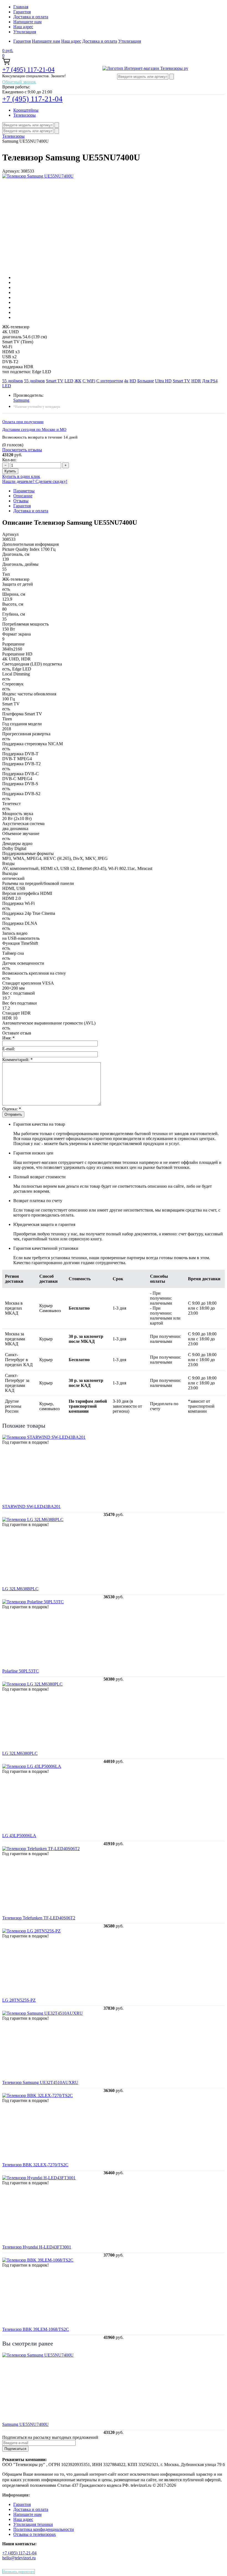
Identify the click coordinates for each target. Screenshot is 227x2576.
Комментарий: (17, 1060)
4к (126, 381)
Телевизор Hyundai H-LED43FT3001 (37, 2247)
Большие (146, 381)
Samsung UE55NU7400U (25, 2424)
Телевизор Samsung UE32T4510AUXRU (40, 2082)
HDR (196, 381)
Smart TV (55, 381)
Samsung (21, 400)
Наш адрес (23, 27)
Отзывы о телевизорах (35, 2534)
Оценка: (12, 1109)
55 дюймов (13, 381)
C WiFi (89, 381)
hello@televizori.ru (19, 2558)
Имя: (8, 1038)
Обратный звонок (19, 82)
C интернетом (110, 381)
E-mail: (9, 1049)
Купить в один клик (21, 476)
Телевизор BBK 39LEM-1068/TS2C (36, 2329)
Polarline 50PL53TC (20, 1671)
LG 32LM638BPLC (20, 1589)
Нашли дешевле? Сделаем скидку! (35, 481)
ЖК (78, 381)
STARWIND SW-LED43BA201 (31, 1506)
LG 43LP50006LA (19, 1836)
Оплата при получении (23, 422)
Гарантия (22, 12)
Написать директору (19, 2571)
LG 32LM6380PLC (20, 1753)
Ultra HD (163, 381)
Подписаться (15, 2449)
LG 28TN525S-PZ (19, 2000)
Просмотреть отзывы (22, 450)
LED (69, 381)
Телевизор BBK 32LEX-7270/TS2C (35, 2165)
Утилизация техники (33, 2524)
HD (133, 381)
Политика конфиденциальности (44, 2529)
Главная (21, 7)
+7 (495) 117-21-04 (28, 70)
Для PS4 (210, 381)
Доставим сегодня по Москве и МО (34, 429)
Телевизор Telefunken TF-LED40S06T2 (39, 1918)
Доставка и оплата (31, 17)
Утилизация (25, 32)
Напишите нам (27, 22)
